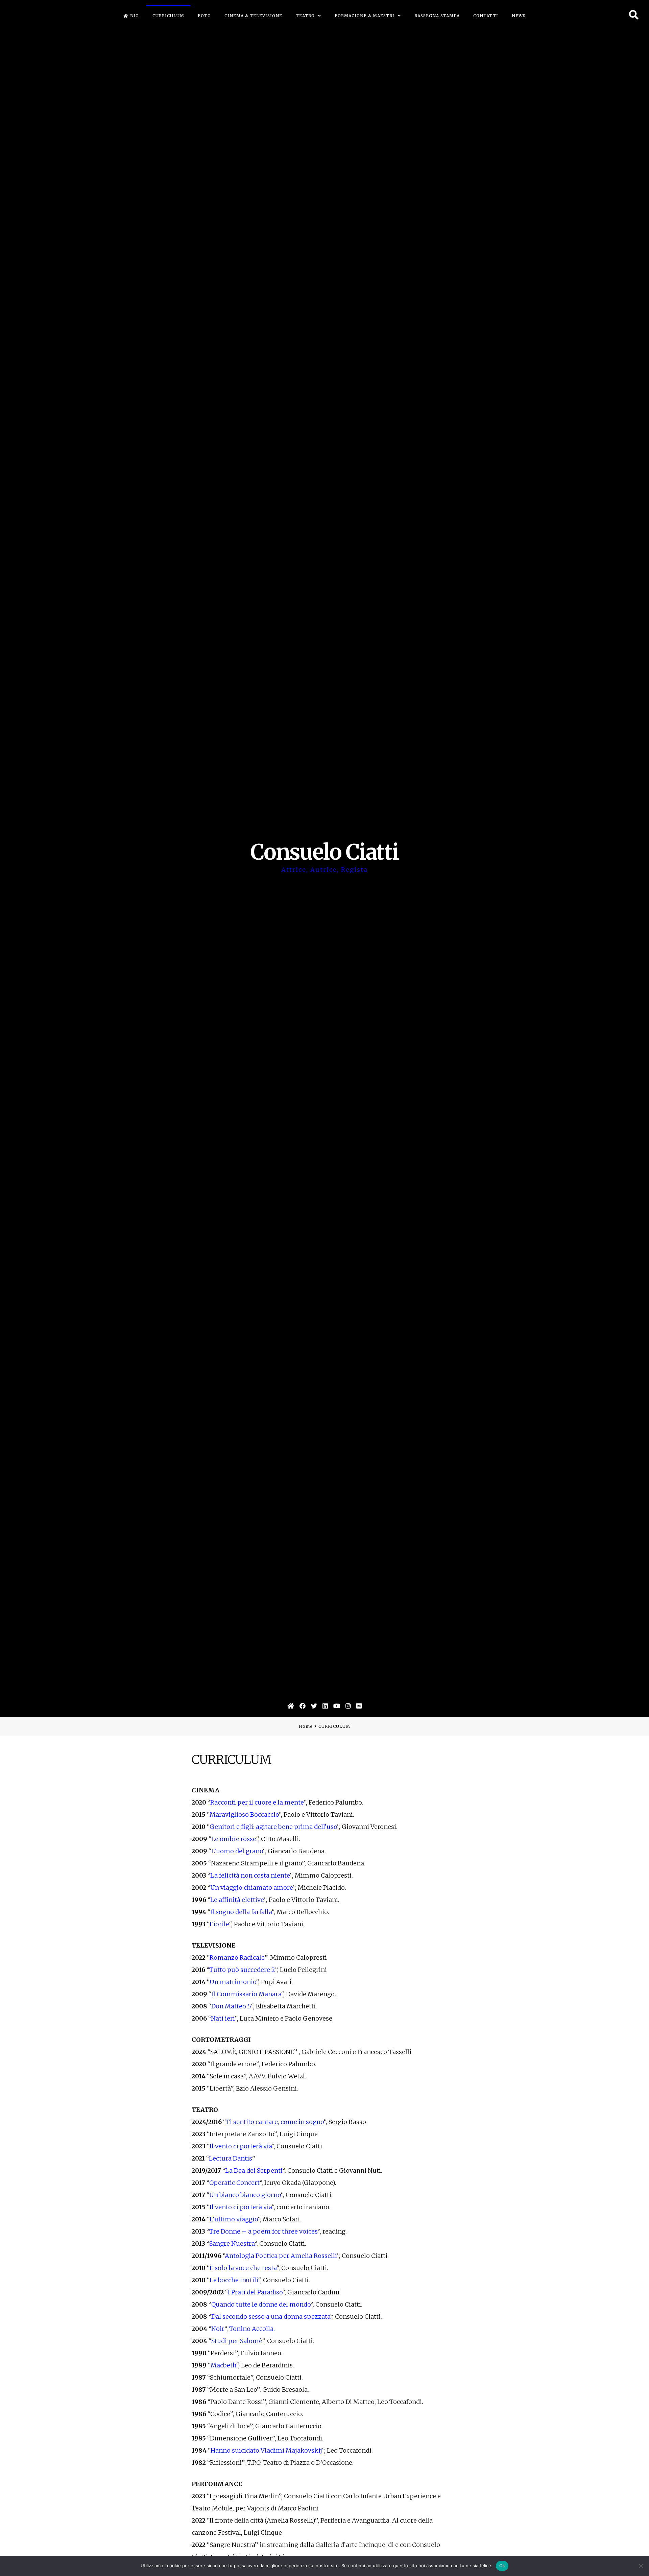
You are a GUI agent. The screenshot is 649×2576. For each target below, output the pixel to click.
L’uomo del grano (237, 1851)
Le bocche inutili (234, 2280)
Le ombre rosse (234, 1839)
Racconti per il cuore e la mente (257, 1802)
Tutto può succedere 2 (242, 1970)
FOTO (204, 16)
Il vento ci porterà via (241, 2146)
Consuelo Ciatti (325, 852)
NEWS (519, 16)
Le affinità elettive (237, 1900)
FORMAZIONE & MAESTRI (365, 16)
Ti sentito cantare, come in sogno (275, 2122)
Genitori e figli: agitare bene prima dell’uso (273, 1827)
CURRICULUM (168, 16)
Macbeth (223, 2365)
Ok (502, 2566)
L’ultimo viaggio (234, 2219)
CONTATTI (486, 16)
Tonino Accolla (251, 2329)
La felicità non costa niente (250, 1875)
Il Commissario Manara (246, 1994)
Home (306, 1726)
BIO (135, 16)
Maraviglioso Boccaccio (244, 1815)
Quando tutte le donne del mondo (261, 2304)
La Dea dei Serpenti (254, 2170)
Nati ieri (223, 2018)
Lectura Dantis (231, 2158)
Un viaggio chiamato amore (252, 1888)
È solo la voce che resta (243, 2268)
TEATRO (305, 16)
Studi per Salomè (237, 2341)
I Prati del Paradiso (255, 2292)
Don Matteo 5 (231, 2006)
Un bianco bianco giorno (245, 2195)
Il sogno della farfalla (241, 1912)
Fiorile (219, 1924)
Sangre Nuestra (232, 2244)
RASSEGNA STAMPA (437, 16)
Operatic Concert (234, 2183)
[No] (641, 2566)
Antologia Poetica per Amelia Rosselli (281, 2256)
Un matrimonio (233, 1982)
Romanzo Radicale (237, 1958)
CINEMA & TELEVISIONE (253, 16)
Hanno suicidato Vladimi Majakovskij (266, 2450)
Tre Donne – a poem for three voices (263, 2231)
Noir (218, 2329)
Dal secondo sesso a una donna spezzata (271, 2317)
